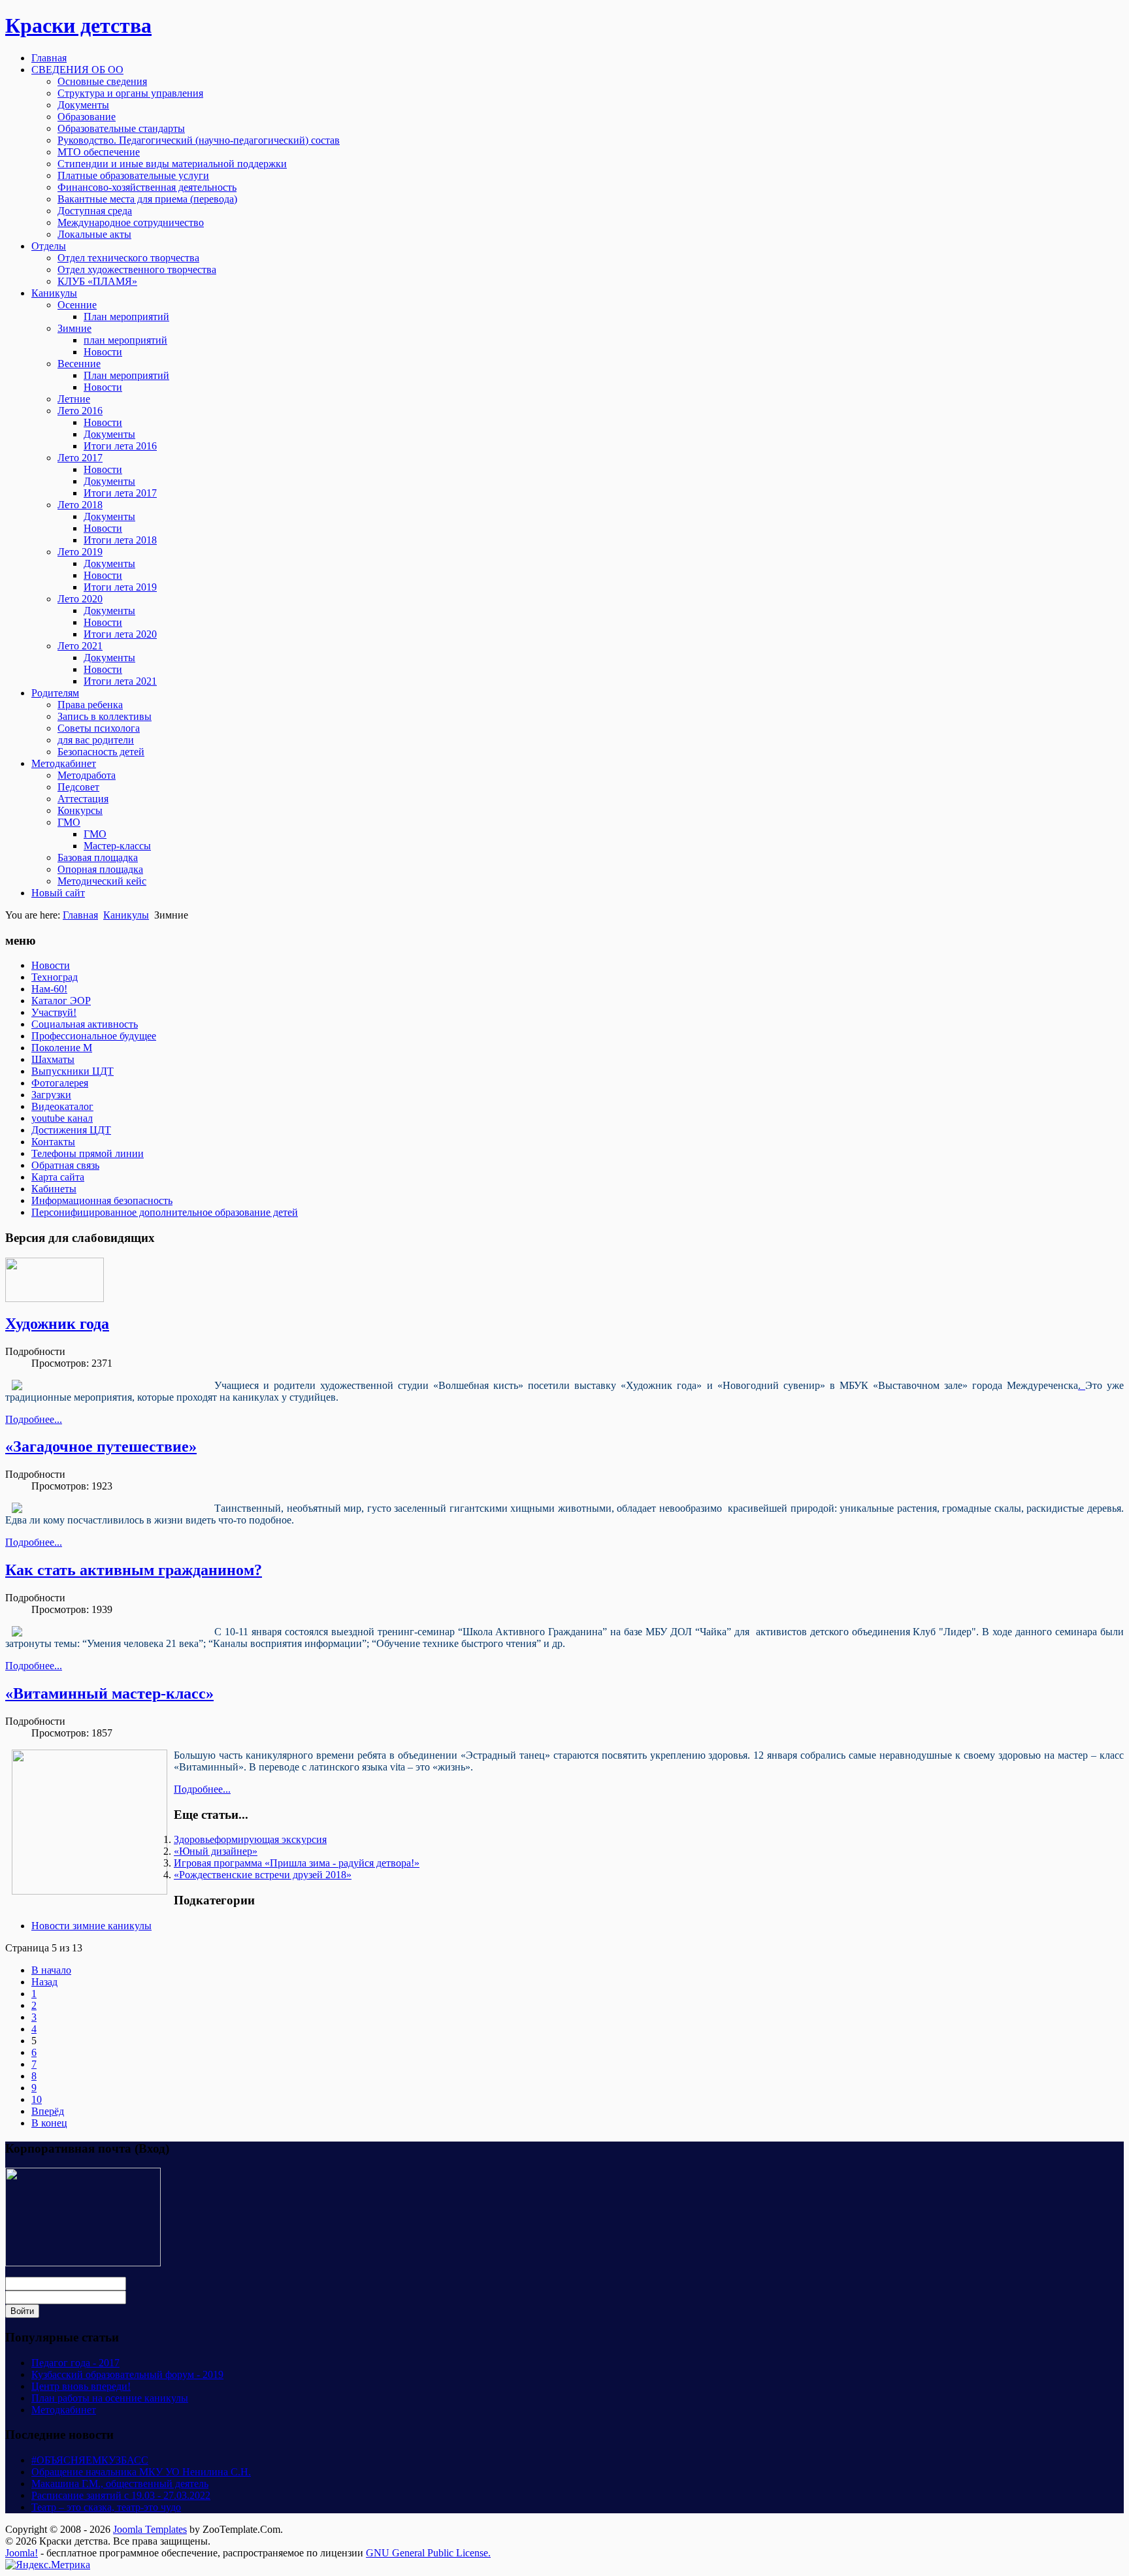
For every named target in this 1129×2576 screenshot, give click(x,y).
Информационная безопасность (102, 1200)
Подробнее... (34, 1419)
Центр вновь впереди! (81, 2386)
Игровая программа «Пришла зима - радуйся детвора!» (297, 1863)
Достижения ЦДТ (71, 1130)
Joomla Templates (150, 2529)
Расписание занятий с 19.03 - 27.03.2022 (121, 2495)
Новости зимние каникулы (91, 1926)
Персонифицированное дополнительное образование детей (165, 1212)
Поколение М (62, 1048)
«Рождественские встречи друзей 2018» (263, 1875)
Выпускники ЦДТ (73, 1071)
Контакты (53, 1142)
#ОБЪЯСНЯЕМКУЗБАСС (90, 2460)
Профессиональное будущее (94, 1036)
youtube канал (62, 1118)
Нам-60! (49, 989)
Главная (80, 915)
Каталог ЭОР (61, 1001)
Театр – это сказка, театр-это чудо (106, 2507)
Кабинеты (54, 1189)
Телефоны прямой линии (88, 1153)
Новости (51, 965)
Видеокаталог (62, 1106)
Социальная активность (85, 1024)
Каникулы (126, 915)
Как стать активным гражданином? (134, 1570)
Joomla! (22, 2553)
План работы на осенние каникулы (110, 2398)
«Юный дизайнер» (216, 1851)
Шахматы (53, 1059)
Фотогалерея (60, 1083)
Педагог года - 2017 (75, 2363)
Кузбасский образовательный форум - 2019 (127, 2374)
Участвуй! (54, 1012)
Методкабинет (64, 2410)
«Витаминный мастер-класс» (109, 1693)
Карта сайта (58, 1177)
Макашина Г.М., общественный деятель (120, 2484)
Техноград (55, 977)
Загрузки (51, 1095)
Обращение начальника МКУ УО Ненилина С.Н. (141, 2472)
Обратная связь (65, 1165)
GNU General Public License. (428, 2553)
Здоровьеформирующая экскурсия (250, 1839)
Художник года (57, 1324)
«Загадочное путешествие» (101, 1446)
